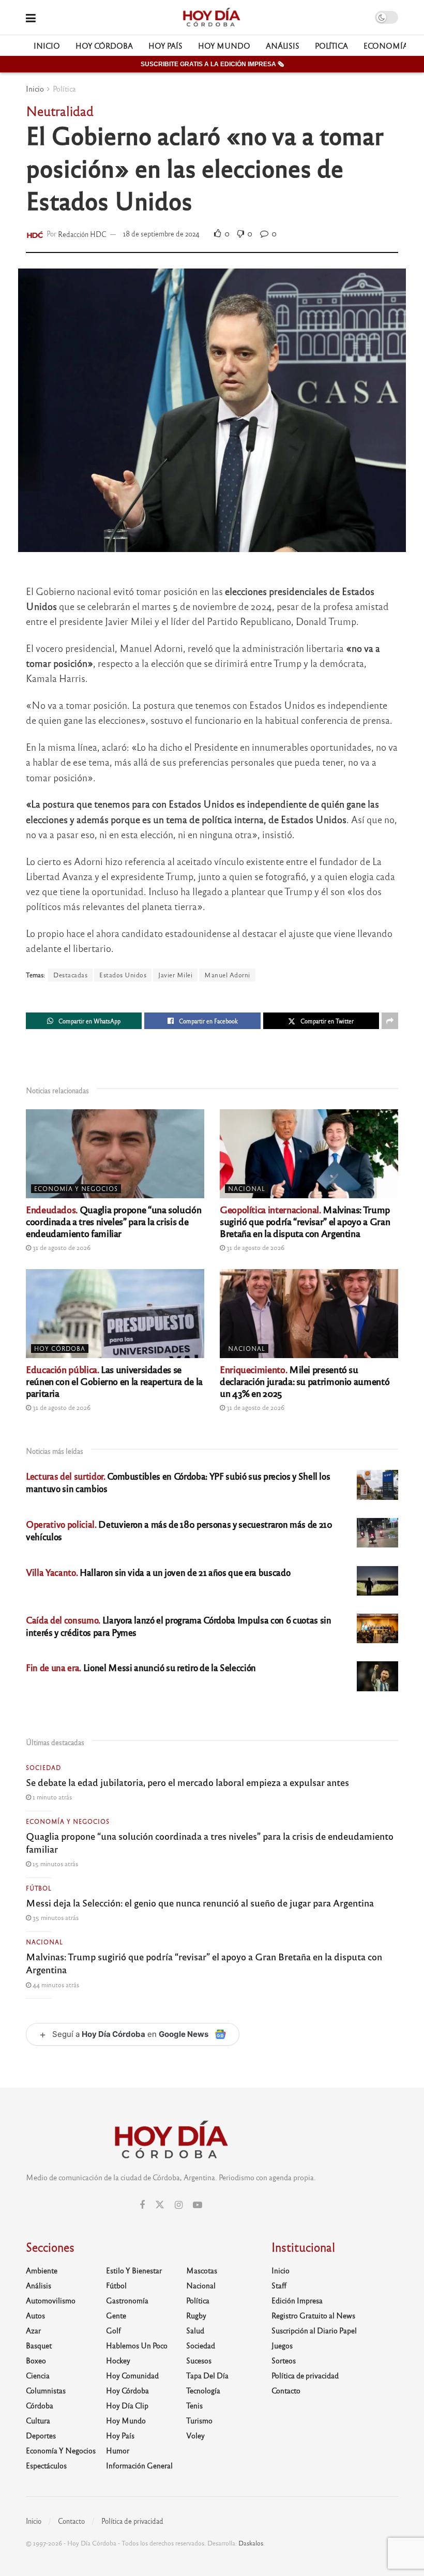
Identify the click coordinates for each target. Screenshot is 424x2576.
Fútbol (39, 1888)
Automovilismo (51, 2300)
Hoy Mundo (224, 46)
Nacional (247, 1188)
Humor (118, 2450)
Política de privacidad (305, 2375)
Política (331, 46)
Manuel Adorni (227, 975)
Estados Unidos (123, 975)
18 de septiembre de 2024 (161, 234)
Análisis (283, 46)
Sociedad (43, 1767)
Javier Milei (175, 975)
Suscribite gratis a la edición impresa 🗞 (212, 64)
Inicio (47, 46)
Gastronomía (127, 2300)
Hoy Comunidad (132, 2375)
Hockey (118, 2360)
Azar (33, 2330)
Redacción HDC (82, 234)
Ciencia (38, 2375)
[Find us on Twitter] (160, 2205)
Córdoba (40, 2405)
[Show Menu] (31, 17)
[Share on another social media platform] (390, 1021)
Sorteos (284, 2360)
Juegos (282, 2345)
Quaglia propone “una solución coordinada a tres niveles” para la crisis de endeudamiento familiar (113, 1221)
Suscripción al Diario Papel (314, 2330)
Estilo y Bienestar (134, 2270)
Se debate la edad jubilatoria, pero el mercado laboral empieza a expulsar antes (187, 1782)
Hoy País (165, 46)
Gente (116, 2315)
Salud (195, 2330)
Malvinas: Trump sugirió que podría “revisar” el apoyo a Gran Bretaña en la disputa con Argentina (305, 1221)
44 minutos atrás (55, 1985)
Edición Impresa (297, 2300)
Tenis (194, 2405)
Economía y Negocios (76, 1188)
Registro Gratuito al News (313, 2315)
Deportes (41, 2435)
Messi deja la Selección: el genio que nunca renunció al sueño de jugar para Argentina (200, 1902)
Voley (195, 2435)
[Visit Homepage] (211, 18)
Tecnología (203, 2390)
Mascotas (202, 2270)
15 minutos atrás (55, 1864)
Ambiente (42, 2270)
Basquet (39, 2345)
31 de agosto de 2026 (61, 1247)
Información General (139, 2465)
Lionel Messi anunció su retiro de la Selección (141, 1667)
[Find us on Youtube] (198, 2205)
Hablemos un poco (137, 2345)
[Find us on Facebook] (142, 2205)
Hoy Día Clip (127, 2405)
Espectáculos (46, 2465)
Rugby (196, 2315)
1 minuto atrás (51, 1797)
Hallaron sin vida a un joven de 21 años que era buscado (158, 1572)
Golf (113, 2330)
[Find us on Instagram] (179, 2205)
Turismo (199, 2420)
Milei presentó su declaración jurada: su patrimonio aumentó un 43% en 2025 (305, 1381)
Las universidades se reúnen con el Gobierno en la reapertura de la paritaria (114, 1381)
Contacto (286, 2390)
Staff (279, 2285)
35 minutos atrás (55, 1917)
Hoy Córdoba (104, 46)
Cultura (38, 2420)
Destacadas (70, 975)
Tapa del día (207, 2375)
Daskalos (251, 2543)
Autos (35, 2315)
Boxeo (36, 2360)
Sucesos (199, 2360)
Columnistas (46, 2390)
